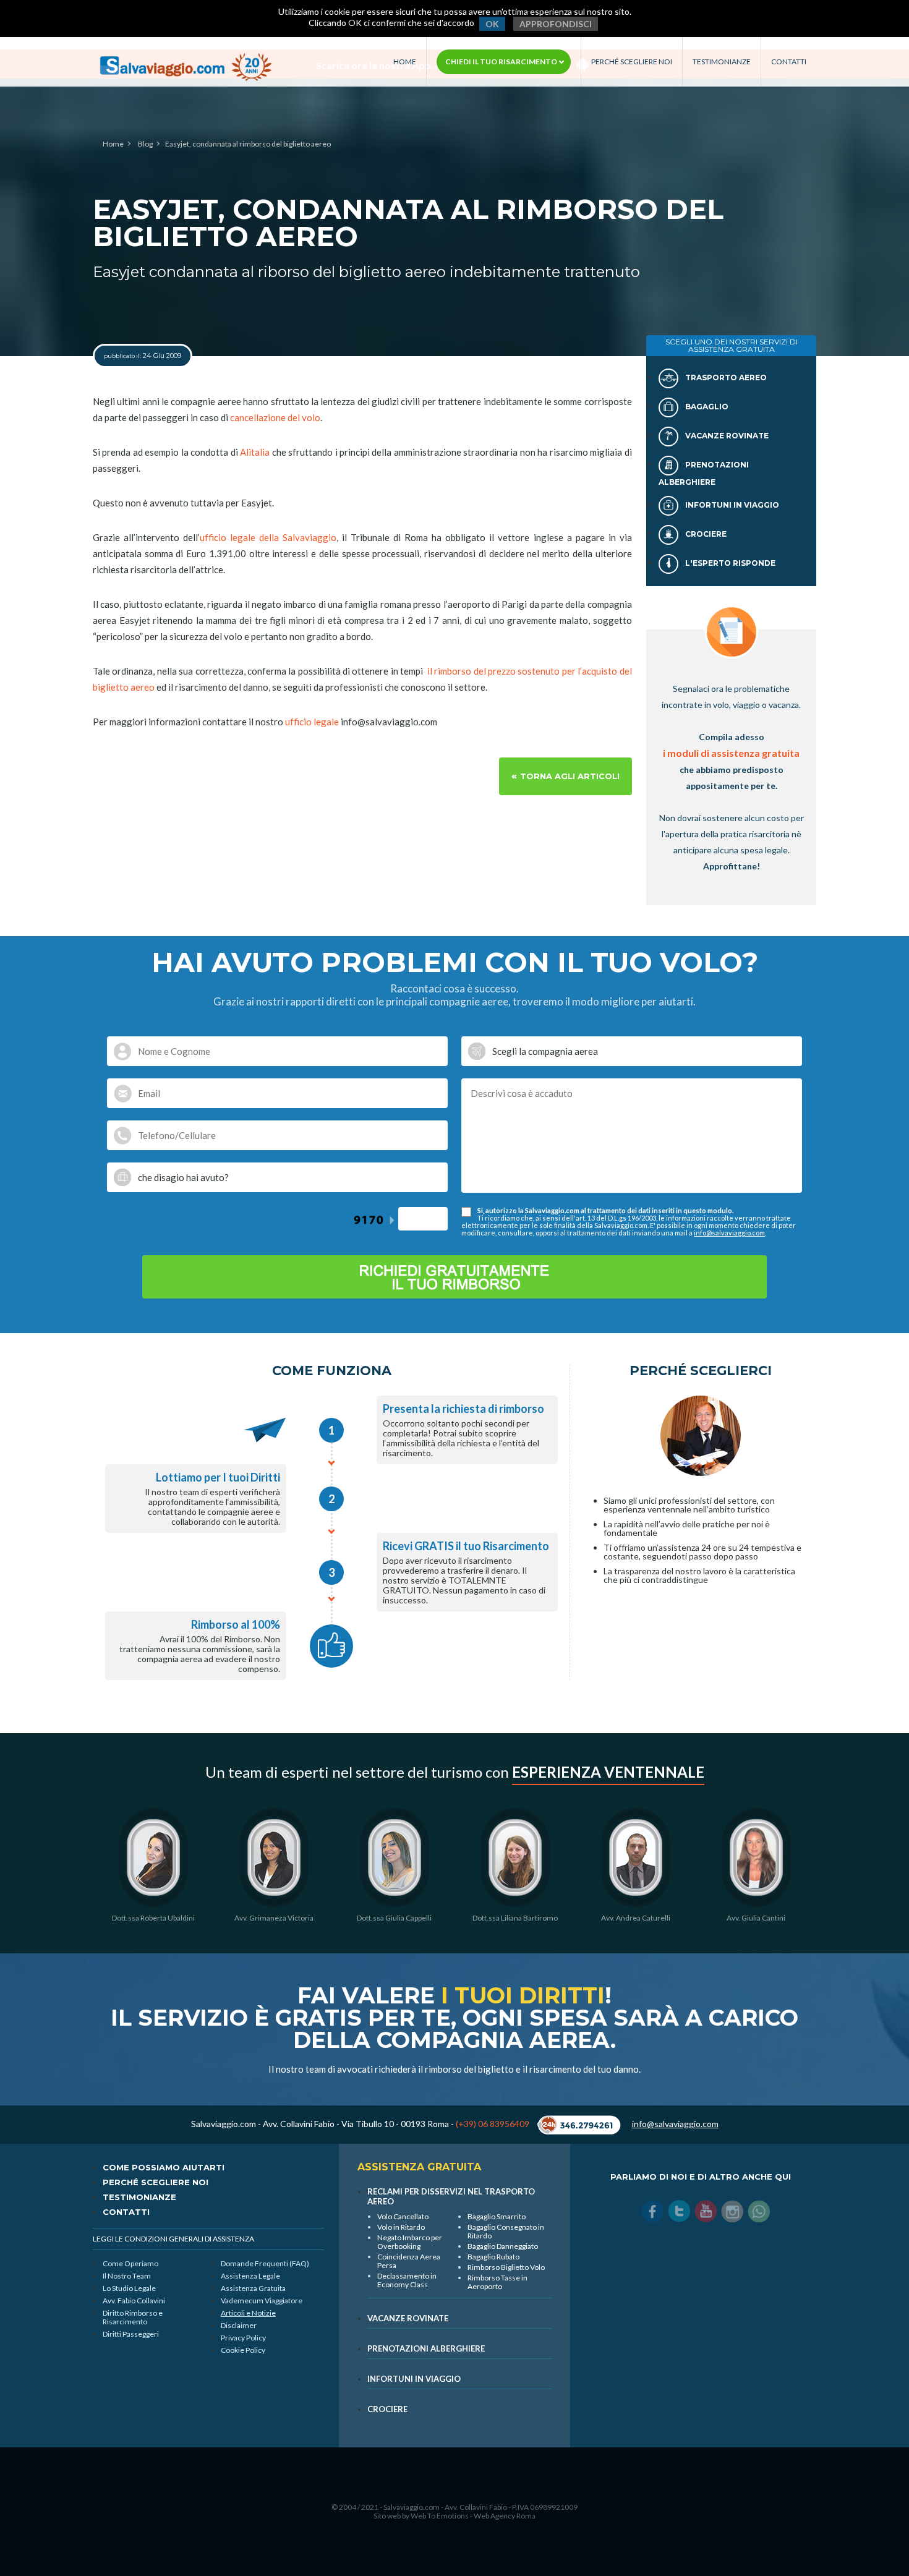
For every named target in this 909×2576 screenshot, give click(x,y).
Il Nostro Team (127, 2276)
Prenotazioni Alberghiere (426, 2348)
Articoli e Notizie (248, 2313)
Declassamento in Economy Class (407, 2280)
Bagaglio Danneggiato (503, 2246)
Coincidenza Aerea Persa (409, 2261)
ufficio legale (312, 722)
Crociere (705, 534)
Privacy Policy (243, 2338)
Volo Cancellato (403, 2216)
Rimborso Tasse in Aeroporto (497, 2282)
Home (405, 62)
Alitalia (255, 452)
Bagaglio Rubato (493, 2257)
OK (492, 24)
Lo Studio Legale (129, 2288)
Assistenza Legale (250, 2276)
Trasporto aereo (725, 377)
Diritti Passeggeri (131, 2334)
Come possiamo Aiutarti (164, 2167)
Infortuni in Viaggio (731, 505)
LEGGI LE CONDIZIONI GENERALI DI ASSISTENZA (173, 2239)
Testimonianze (722, 62)
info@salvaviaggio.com (729, 1233)
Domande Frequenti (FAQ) (265, 2263)
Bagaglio (706, 407)
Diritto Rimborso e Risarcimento (133, 2317)
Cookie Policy (243, 2350)
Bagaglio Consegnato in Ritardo (506, 2231)
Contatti (789, 62)
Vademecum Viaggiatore (262, 2301)
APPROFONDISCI (556, 24)
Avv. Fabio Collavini (134, 2301)
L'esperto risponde (729, 563)
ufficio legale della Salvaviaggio (268, 537)
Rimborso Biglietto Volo (506, 2267)
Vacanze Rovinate (726, 436)
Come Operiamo (130, 2263)
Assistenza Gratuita (253, 2288)
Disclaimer (239, 2325)
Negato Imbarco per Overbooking (410, 2242)
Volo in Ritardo (401, 2227)
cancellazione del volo (275, 417)
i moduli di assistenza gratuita (731, 753)
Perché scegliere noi (632, 62)
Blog (145, 144)
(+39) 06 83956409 (493, 2124)
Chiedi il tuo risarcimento (502, 62)
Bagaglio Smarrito (497, 2216)
